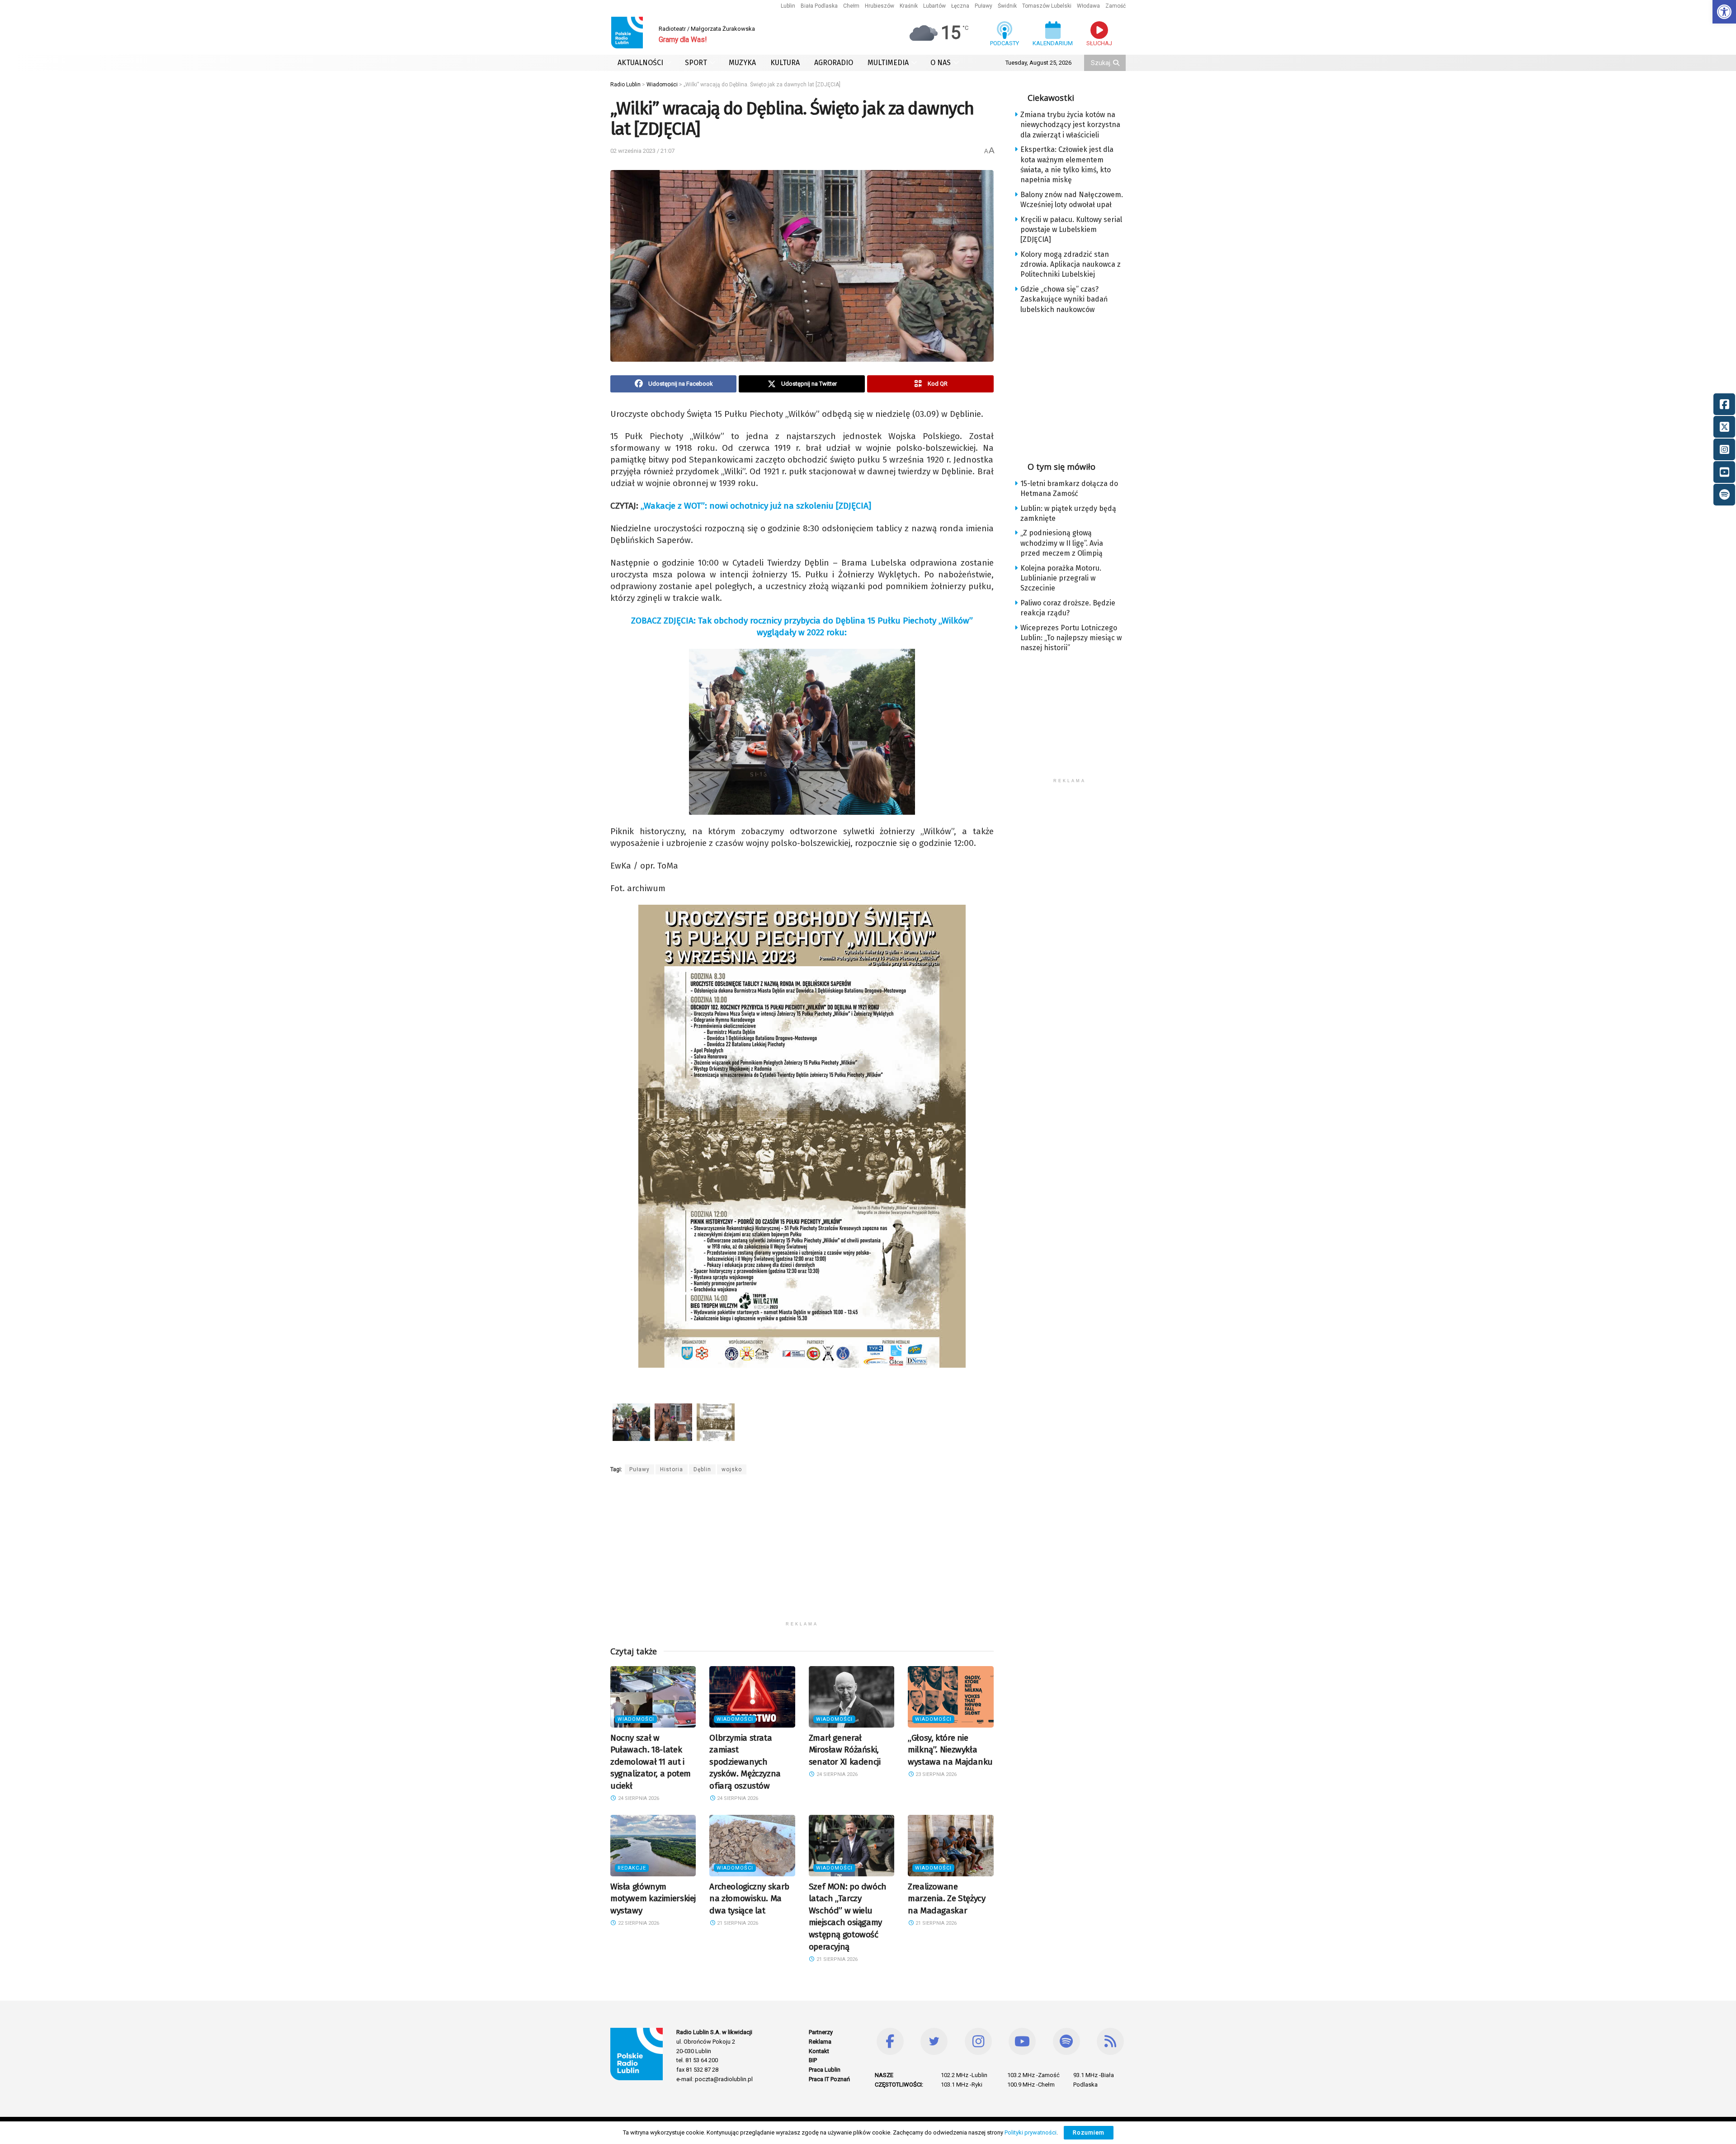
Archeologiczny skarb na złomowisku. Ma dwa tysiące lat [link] (749, 1898)
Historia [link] (672, 1469)
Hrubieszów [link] (880, 6)
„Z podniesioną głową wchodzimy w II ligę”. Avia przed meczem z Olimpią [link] (1062, 543)
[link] (1724, 12)
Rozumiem (1089, 2132)
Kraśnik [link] (909, 6)
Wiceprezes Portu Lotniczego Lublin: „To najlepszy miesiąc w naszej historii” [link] (1071, 638)
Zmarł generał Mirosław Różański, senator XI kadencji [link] (845, 1750)
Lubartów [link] (934, 6)
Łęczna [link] (960, 6)
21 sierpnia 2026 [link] (737, 1923)
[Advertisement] (802, 1554)
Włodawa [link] (1088, 6)
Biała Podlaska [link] (819, 6)
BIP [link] (813, 2060)
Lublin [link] (788, 6)
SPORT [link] (696, 63)
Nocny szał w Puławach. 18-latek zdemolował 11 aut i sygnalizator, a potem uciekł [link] (651, 1762)
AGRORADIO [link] (834, 63)
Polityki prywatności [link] (1031, 2132)
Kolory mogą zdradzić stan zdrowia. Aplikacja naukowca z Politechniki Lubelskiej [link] (1071, 264)
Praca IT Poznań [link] (829, 2079)
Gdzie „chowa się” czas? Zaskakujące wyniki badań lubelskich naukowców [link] (1064, 299)
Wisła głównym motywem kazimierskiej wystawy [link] (653, 1898)
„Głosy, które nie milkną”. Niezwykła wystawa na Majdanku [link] (950, 1750)
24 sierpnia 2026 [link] (638, 1798)
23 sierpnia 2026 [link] (935, 1774)
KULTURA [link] (785, 63)
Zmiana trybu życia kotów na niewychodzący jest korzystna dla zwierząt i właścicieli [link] (1070, 125)
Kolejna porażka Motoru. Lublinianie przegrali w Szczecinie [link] (1061, 578)
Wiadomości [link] (636, 1719)
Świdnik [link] (1007, 6)
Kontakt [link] (819, 2051)
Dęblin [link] (702, 1469)
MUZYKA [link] (742, 63)
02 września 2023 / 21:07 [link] (642, 151)
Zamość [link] (1116, 6)
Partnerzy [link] (821, 2032)
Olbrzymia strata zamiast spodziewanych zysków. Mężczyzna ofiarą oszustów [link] (745, 1762)
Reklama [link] (820, 2042)
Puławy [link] (984, 6)
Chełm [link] (851, 6)
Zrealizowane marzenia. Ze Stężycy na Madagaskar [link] (946, 1898)
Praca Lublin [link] (825, 2070)
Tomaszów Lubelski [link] (1047, 6)
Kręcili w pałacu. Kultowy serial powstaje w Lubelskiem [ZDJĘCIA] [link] (1071, 230)
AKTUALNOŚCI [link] (640, 63)
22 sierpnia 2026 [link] (638, 1923)
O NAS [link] (941, 63)
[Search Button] (1117, 63)
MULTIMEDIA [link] (888, 63)
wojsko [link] (732, 1469)
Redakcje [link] (632, 1868)
